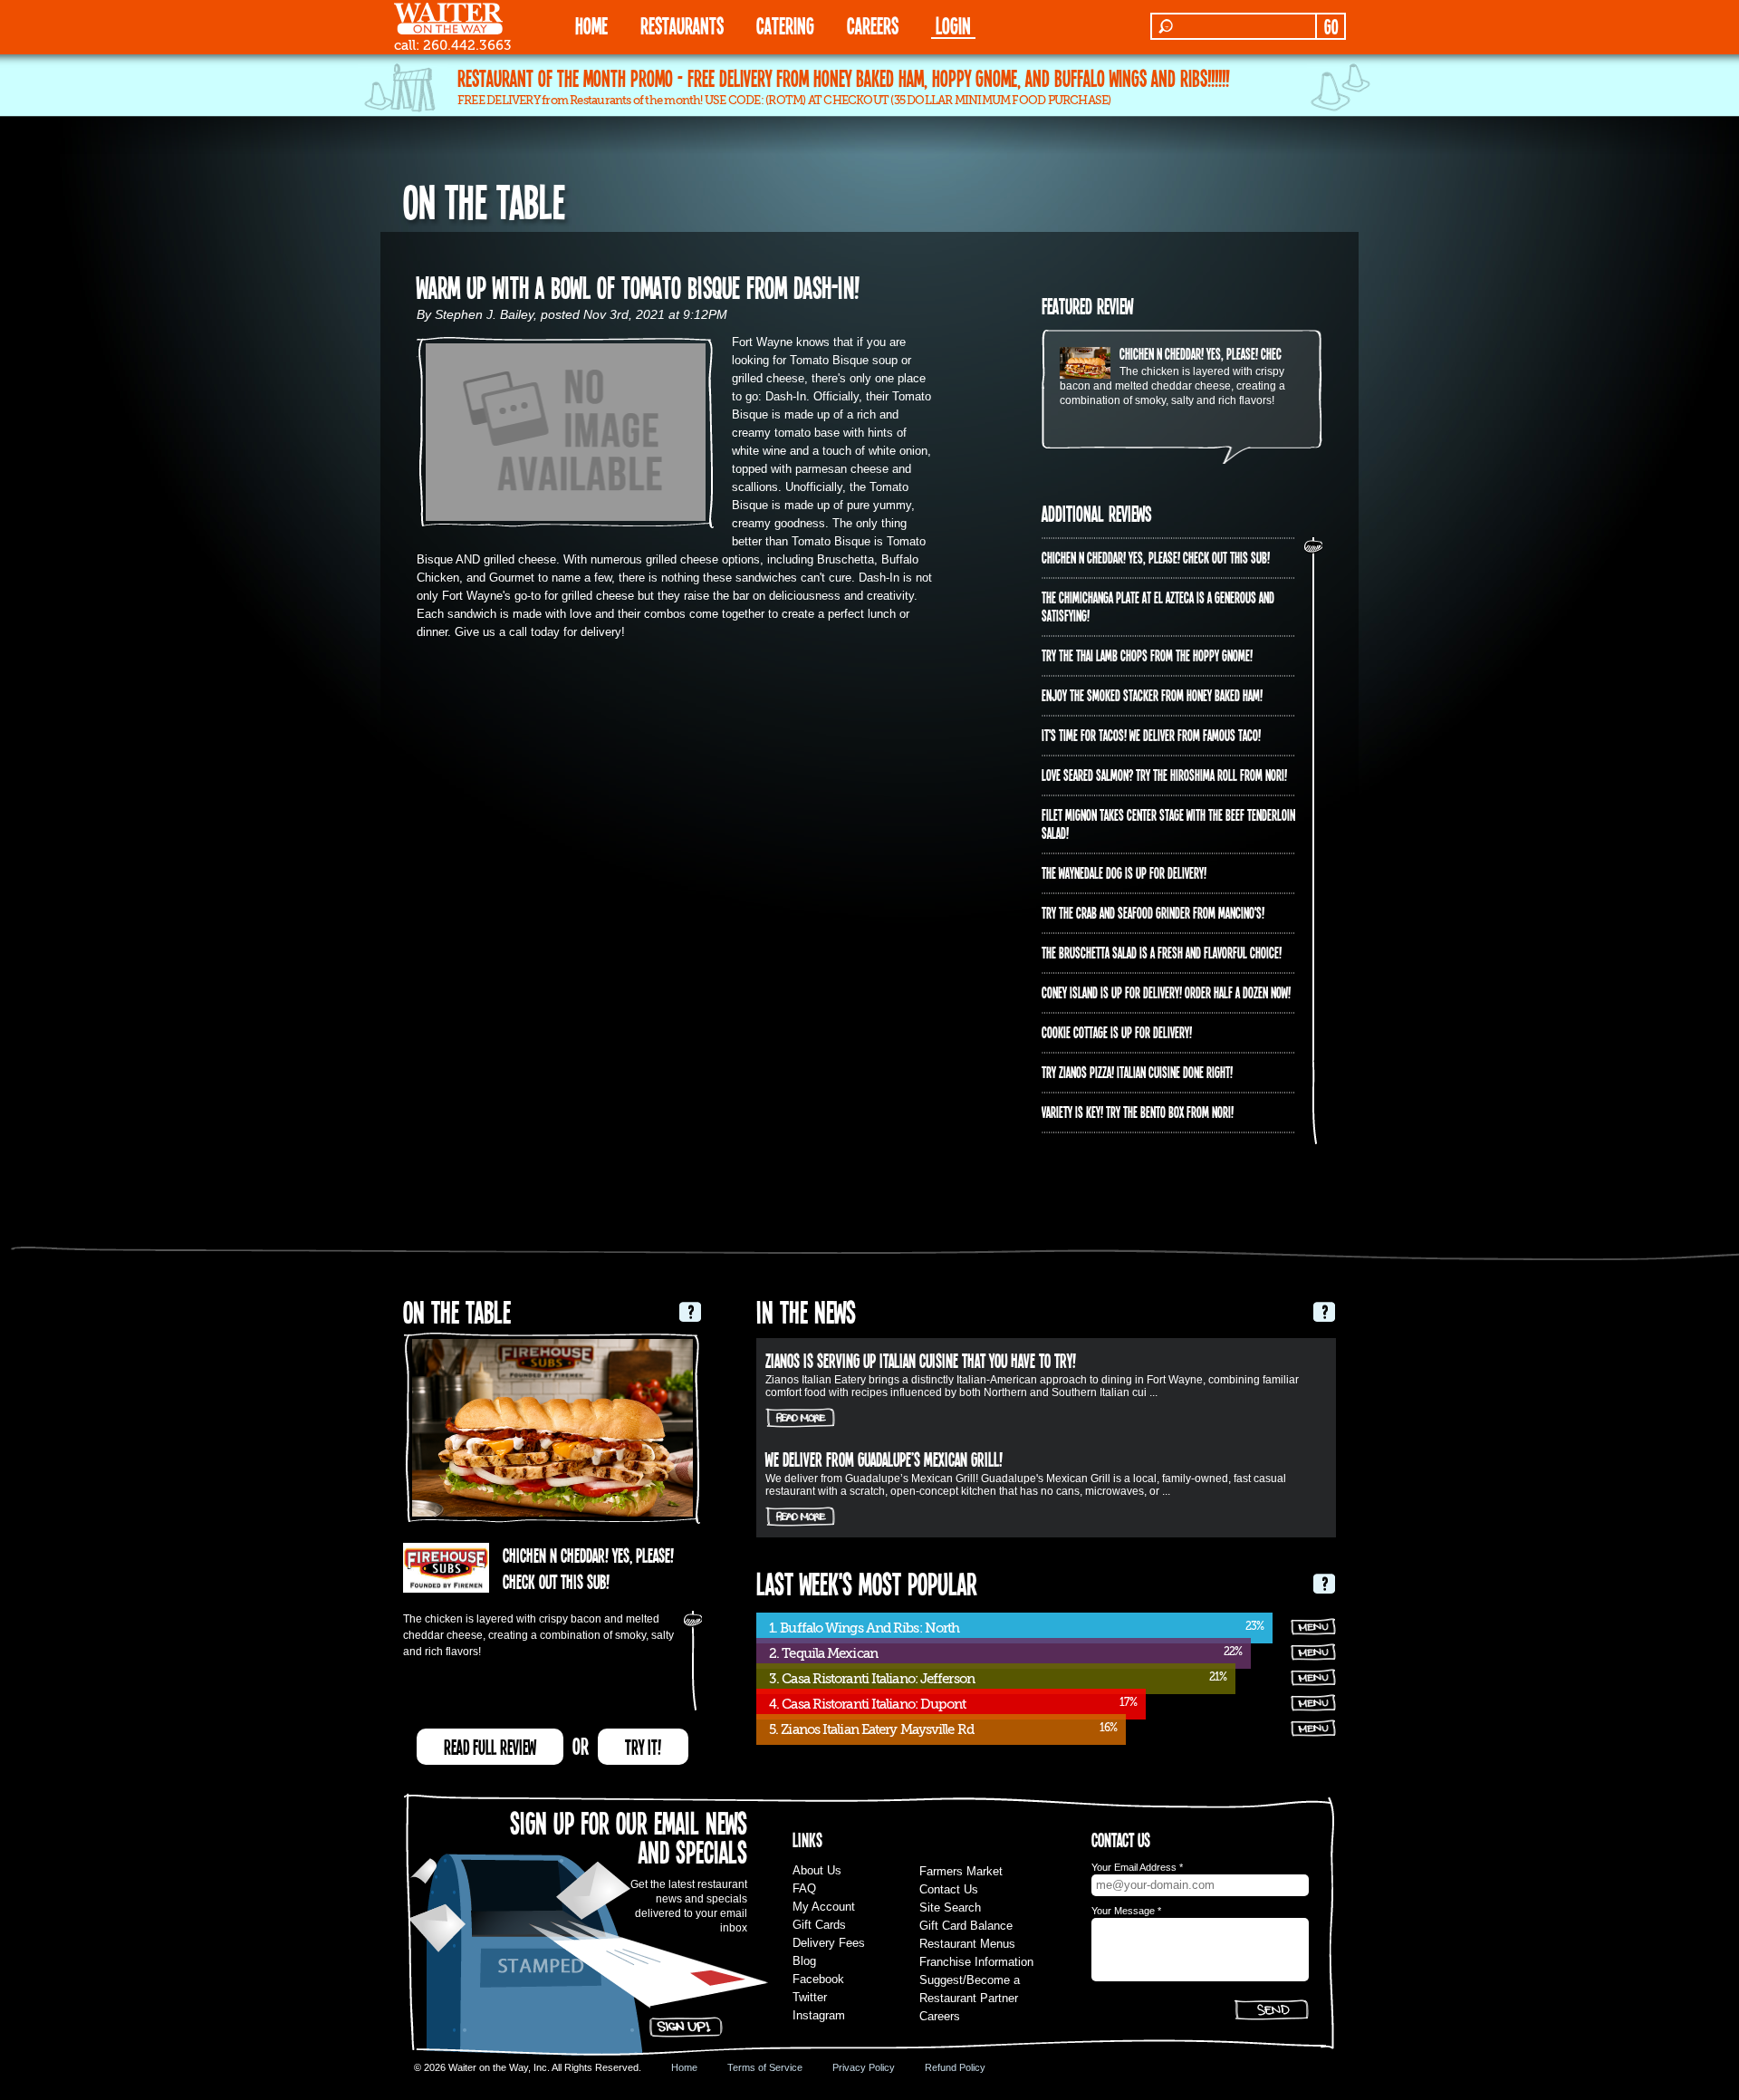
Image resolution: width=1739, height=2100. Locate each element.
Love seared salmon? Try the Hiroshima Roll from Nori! (1164, 775)
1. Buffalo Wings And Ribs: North (864, 1628)
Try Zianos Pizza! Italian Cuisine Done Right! (1137, 1072)
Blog (804, 1961)
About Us (817, 1870)
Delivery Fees (829, 1943)
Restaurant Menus (967, 1944)
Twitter (810, 1997)
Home (684, 2067)
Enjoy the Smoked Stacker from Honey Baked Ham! (1152, 695)
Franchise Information (976, 1962)
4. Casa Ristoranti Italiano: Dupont (868, 1704)
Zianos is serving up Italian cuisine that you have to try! (921, 1360)
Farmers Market (961, 1871)
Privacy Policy (864, 2067)
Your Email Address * (1137, 1867)
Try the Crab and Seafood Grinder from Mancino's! (1153, 912)
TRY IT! (643, 1747)
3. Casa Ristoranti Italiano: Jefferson (872, 1679)
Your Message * (1126, 1911)
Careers (873, 25)
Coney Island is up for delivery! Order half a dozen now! (1166, 992)
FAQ (804, 1888)
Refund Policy (955, 2067)
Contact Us (949, 1889)
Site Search (950, 1907)
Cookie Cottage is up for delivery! (1117, 1032)
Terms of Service (765, 2067)
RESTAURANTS (682, 25)
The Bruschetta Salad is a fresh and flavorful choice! (1162, 952)
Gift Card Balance (966, 1926)
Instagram (819, 2015)
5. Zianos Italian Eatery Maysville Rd (871, 1729)
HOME (591, 25)
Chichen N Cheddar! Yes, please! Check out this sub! (1234, 353)
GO (1331, 26)
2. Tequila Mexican (823, 1653)
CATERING (785, 25)
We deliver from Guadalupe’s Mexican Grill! (884, 1459)
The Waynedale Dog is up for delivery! (1124, 872)
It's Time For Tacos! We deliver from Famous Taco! (1151, 735)
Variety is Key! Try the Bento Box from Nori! (1138, 1112)
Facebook (818, 1979)
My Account (824, 1907)
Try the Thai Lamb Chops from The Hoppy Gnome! (1147, 655)
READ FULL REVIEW (490, 1747)
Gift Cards (819, 1925)
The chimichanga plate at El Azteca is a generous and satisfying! (1158, 606)
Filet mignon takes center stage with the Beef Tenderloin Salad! (1168, 824)
